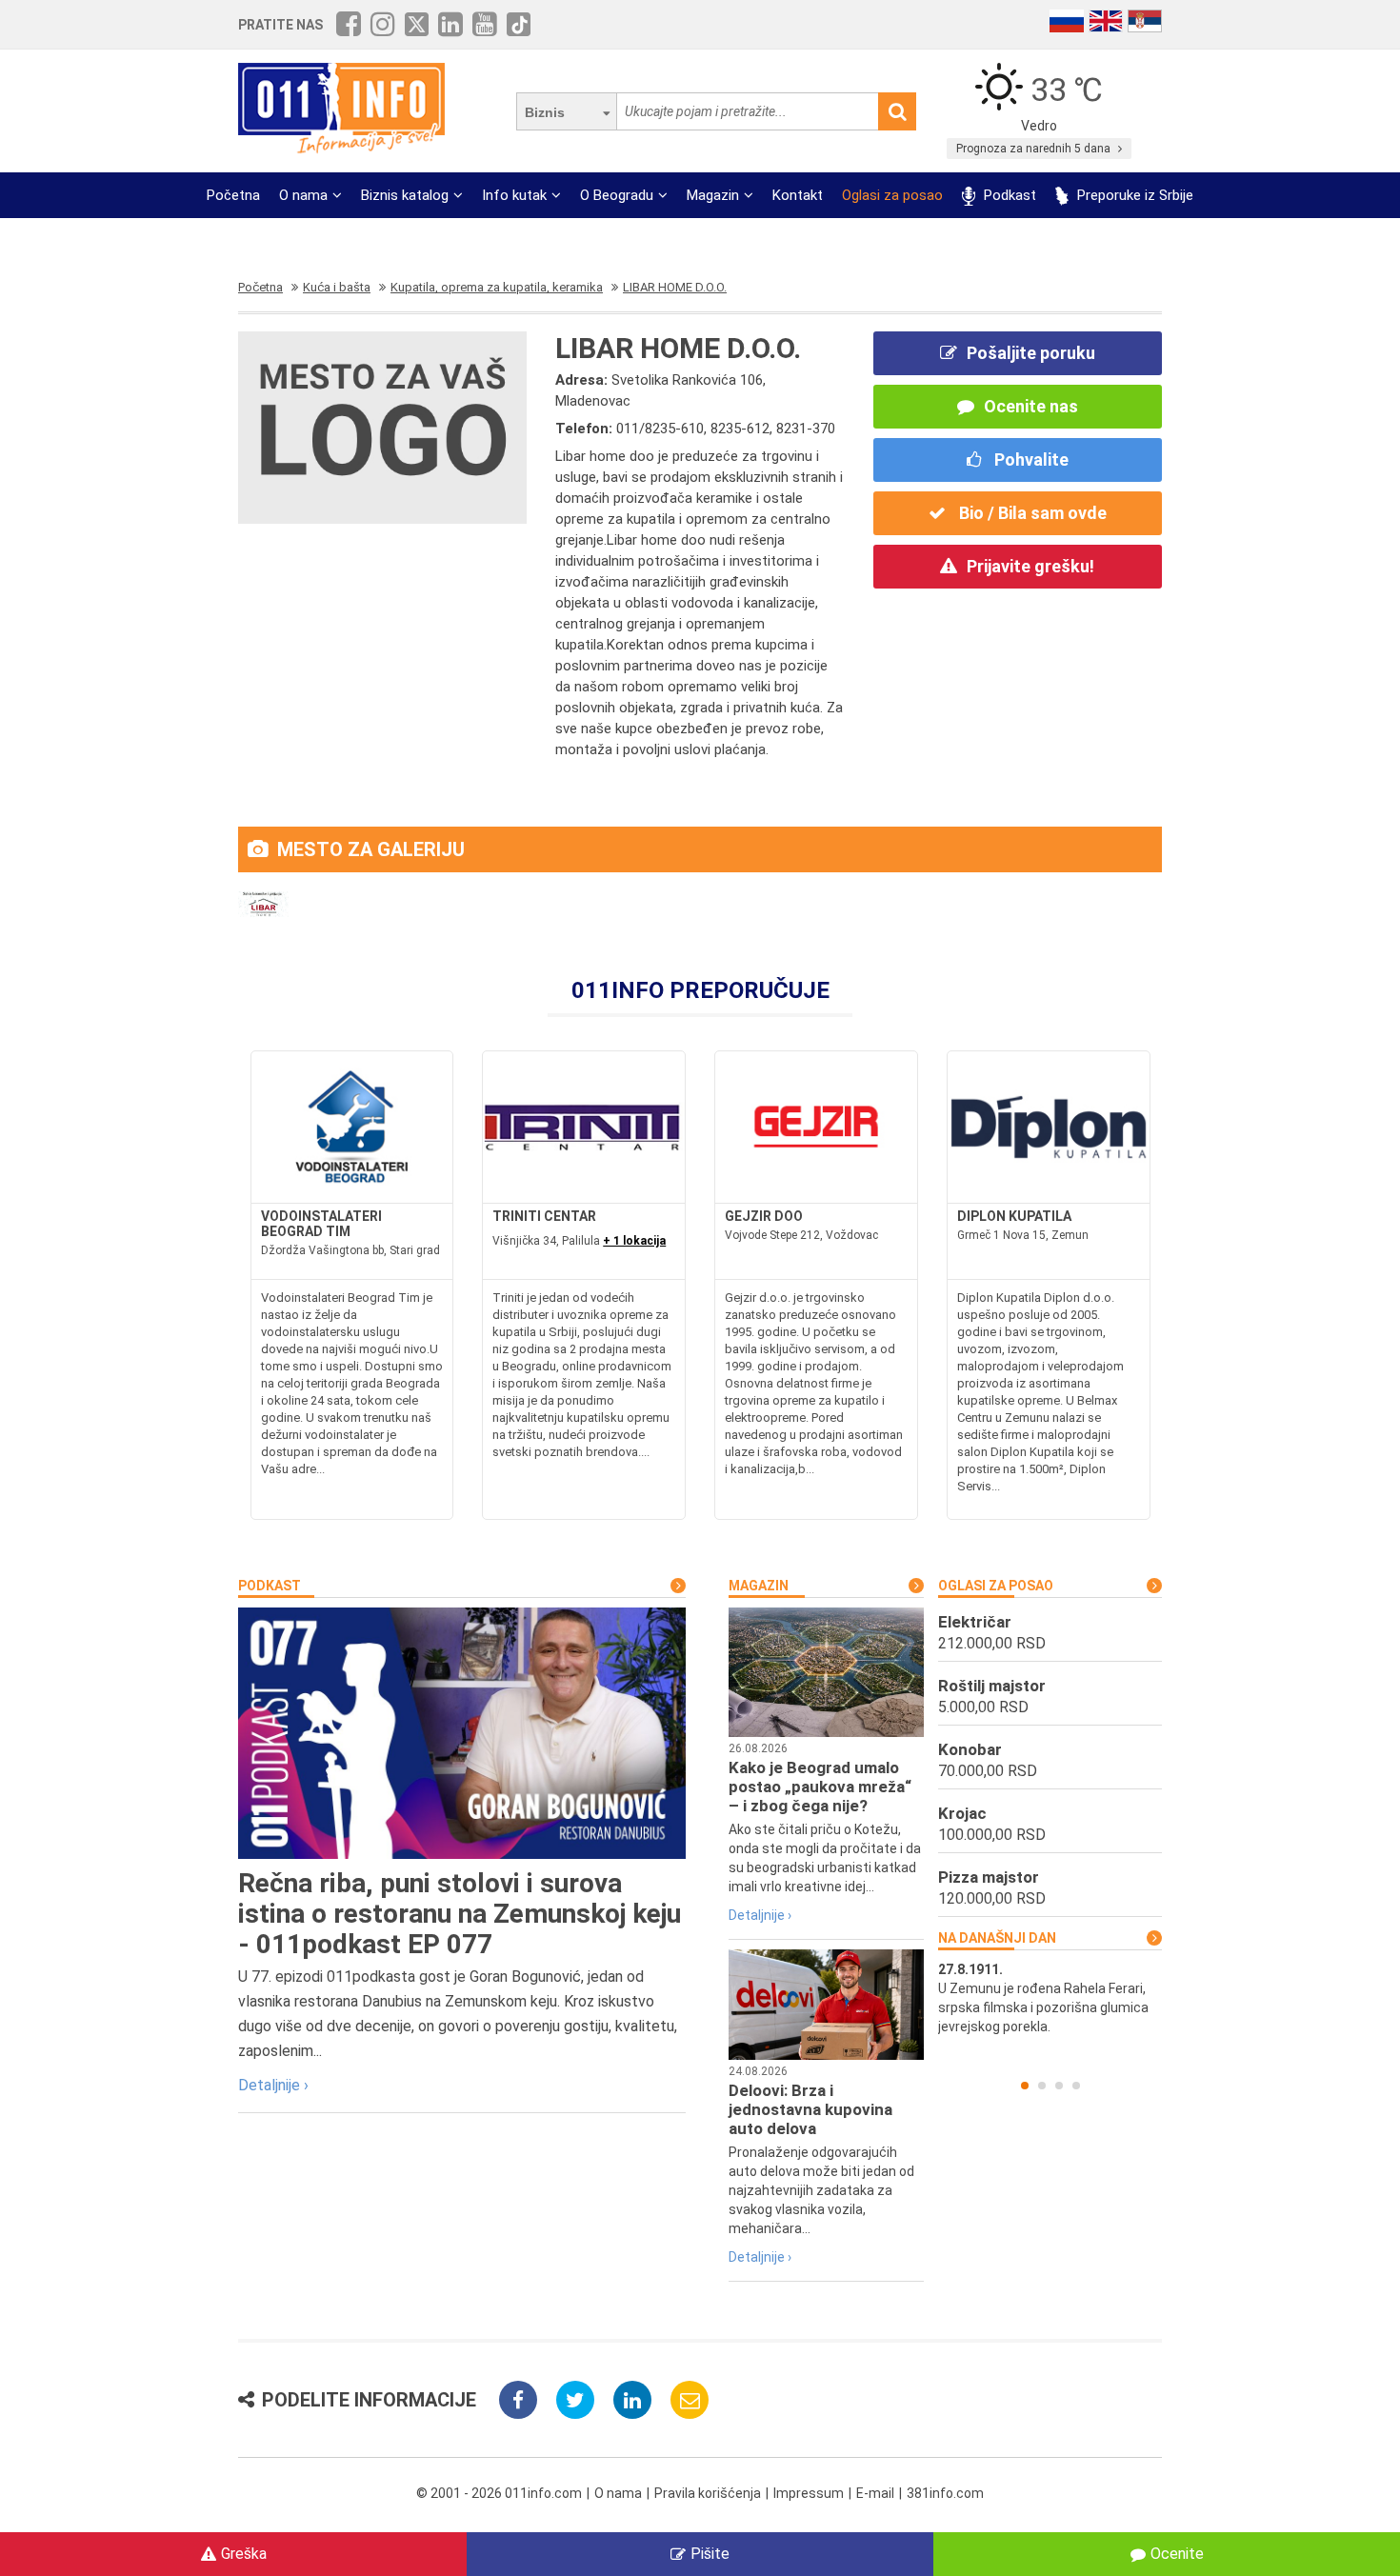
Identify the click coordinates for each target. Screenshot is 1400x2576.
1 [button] (1025, 2086)
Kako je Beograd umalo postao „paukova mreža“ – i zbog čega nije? (820, 1787)
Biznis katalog (405, 195)
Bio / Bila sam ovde (1031, 513)
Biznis (545, 112)
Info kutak (514, 195)
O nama (303, 195)
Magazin (713, 195)
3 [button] (1059, 2086)
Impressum (809, 2493)
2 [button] (1042, 2086)
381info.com (945, 2493)
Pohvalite (1030, 459)
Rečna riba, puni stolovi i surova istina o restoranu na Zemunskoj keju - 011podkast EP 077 (460, 1914)
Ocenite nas (1031, 406)
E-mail (875, 2493)
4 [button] (1076, 2086)
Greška (244, 2554)
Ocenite (1177, 2554)
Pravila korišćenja (708, 2493)
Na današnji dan (997, 1938)
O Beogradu (617, 195)
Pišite (710, 2554)
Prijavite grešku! (1030, 566)
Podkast (1008, 195)
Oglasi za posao (892, 195)
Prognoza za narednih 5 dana (1035, 149)
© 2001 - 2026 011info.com (499, 2493)
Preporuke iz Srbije (1133, 195)
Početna (233, 195)
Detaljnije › (273, 2085)
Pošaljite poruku (1031, 353)
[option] (1050, 1998)
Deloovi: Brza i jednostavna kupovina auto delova (810, 2109)
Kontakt (798, 195)
